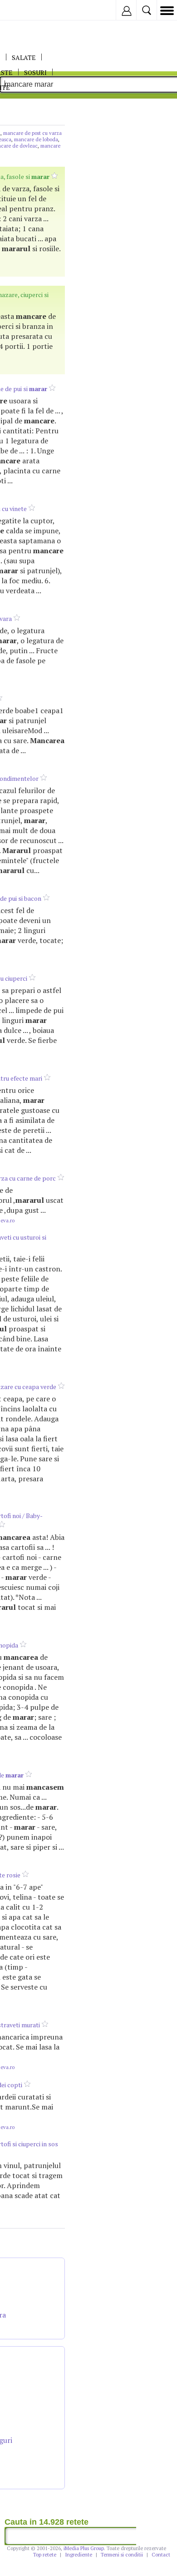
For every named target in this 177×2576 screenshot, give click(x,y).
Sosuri (35, 72)
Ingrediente (79, 2555)
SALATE (24, 57)
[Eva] (28, 10)
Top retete (45, 2555)
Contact (161, 2555)
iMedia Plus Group (84, 2548)
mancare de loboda (36, 139)
